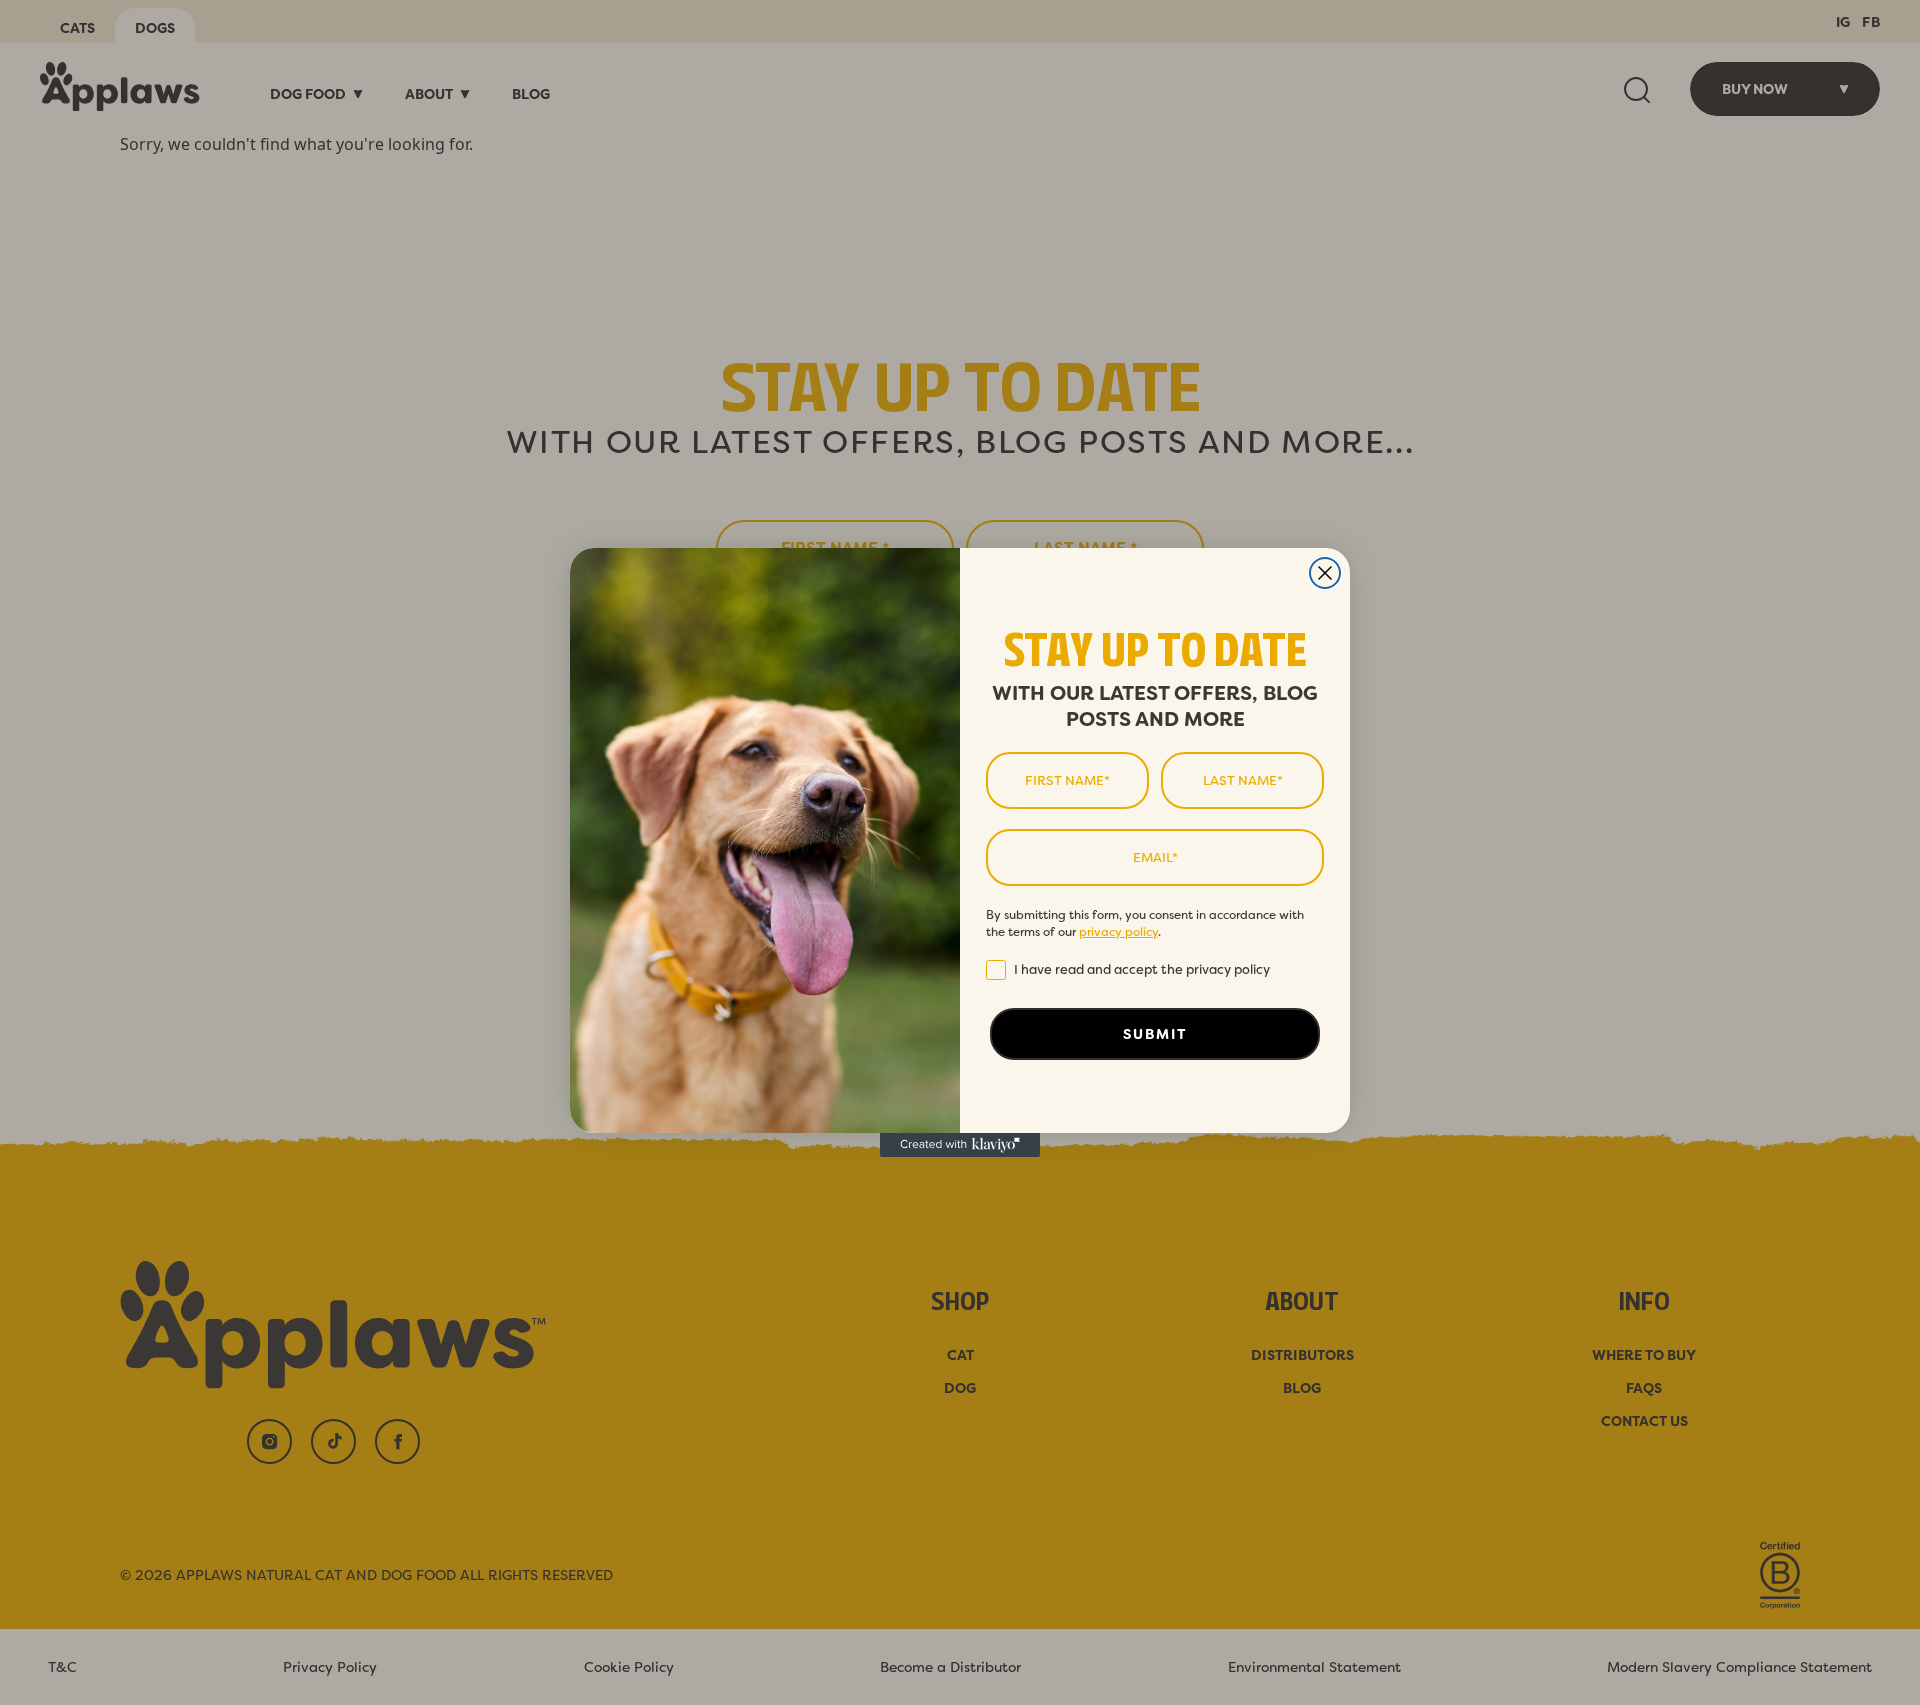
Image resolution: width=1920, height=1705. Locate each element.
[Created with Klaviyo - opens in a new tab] (960, 1145)
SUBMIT (1155, 1034)
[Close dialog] (1325, 573)
